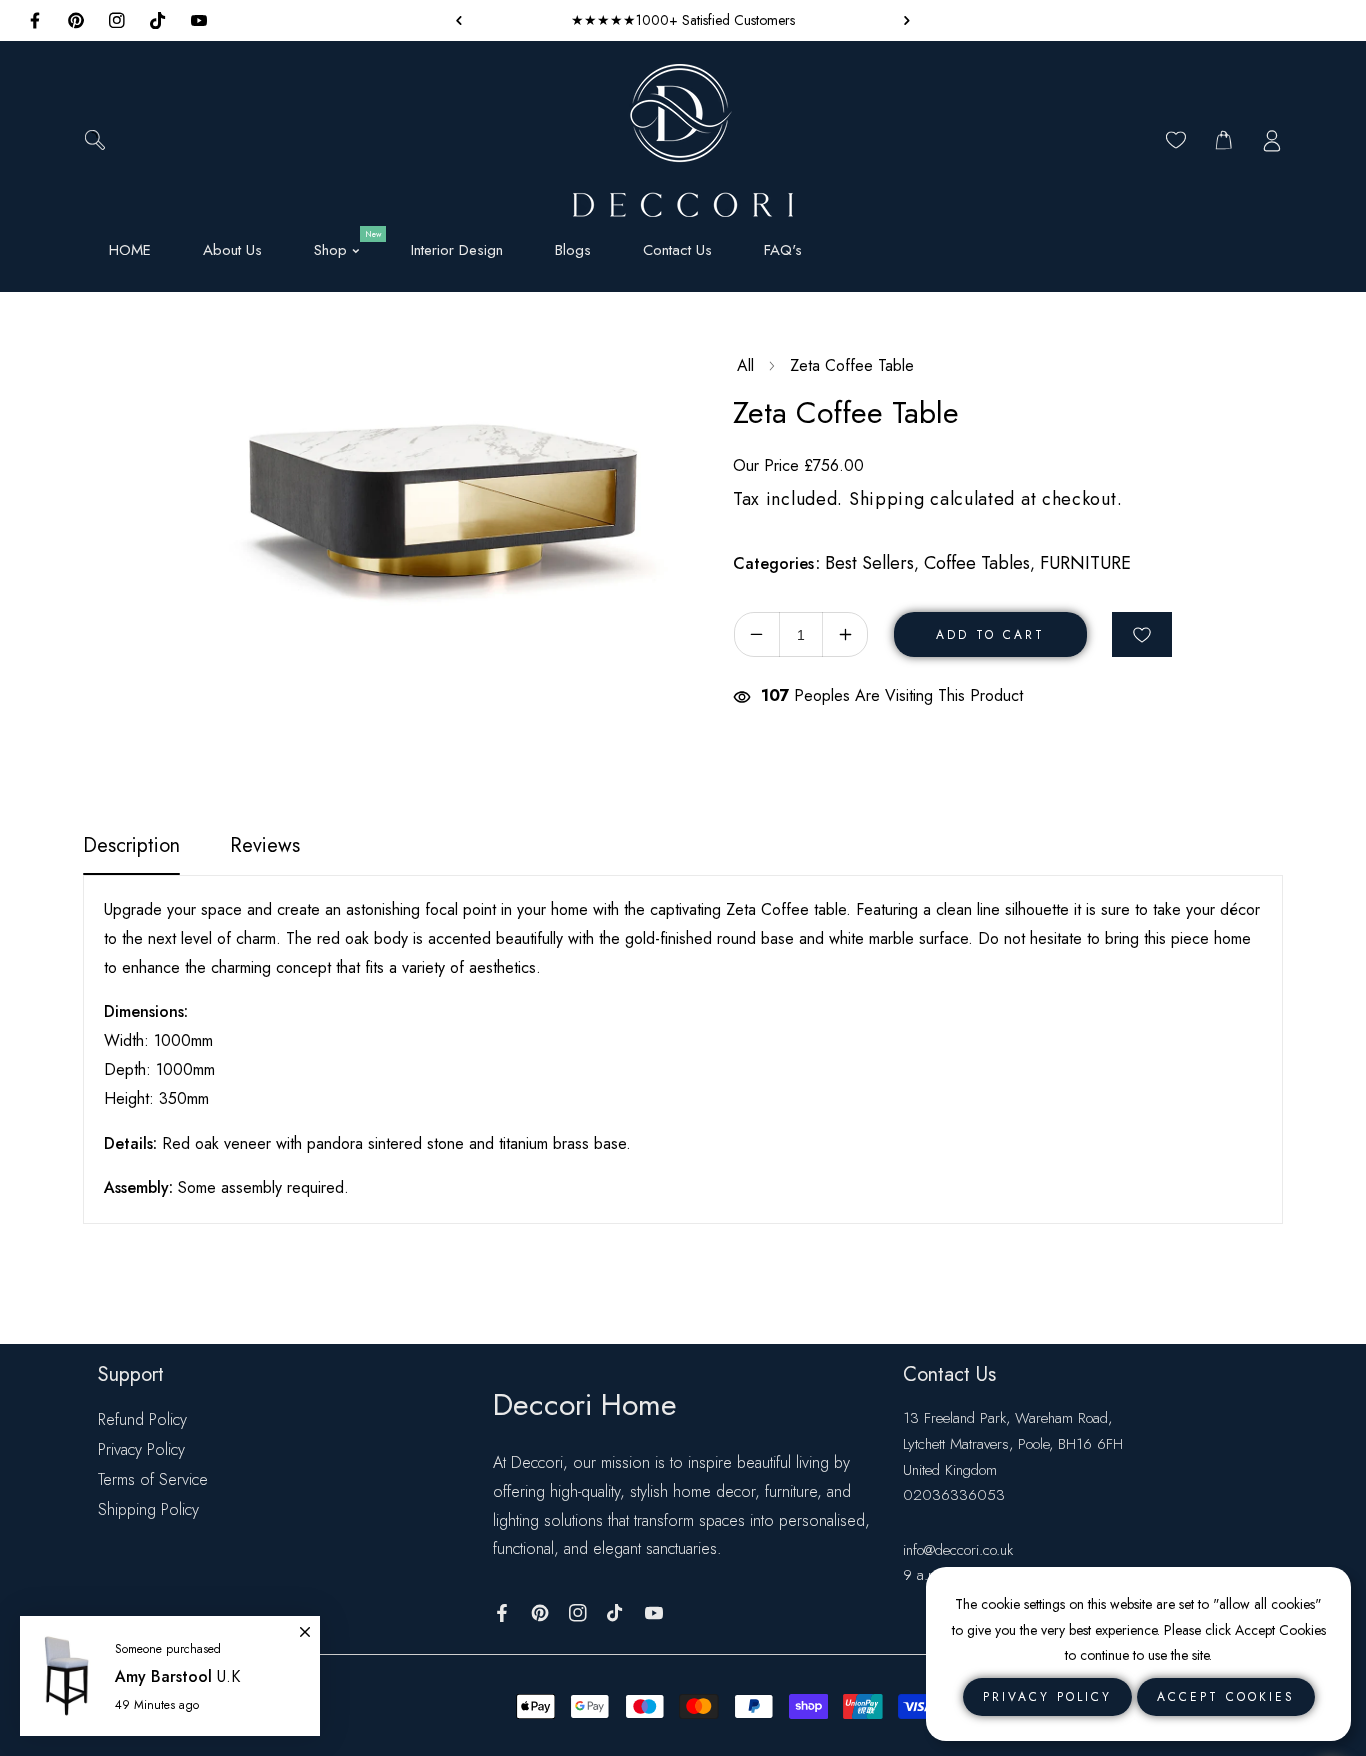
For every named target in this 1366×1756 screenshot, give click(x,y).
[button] (902, 20)
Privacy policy (1047, 1697)
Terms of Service (153, 1479)
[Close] (305, 1623)
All (745, 365)
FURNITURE (1085, 563)
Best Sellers (869, 563)
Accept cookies (1226, 1697)
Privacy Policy (141, 1449)
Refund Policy (142, 1419)
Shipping (887, 499)
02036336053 (954, 1495)
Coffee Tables (977, 563)
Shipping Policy (148, 1509)
